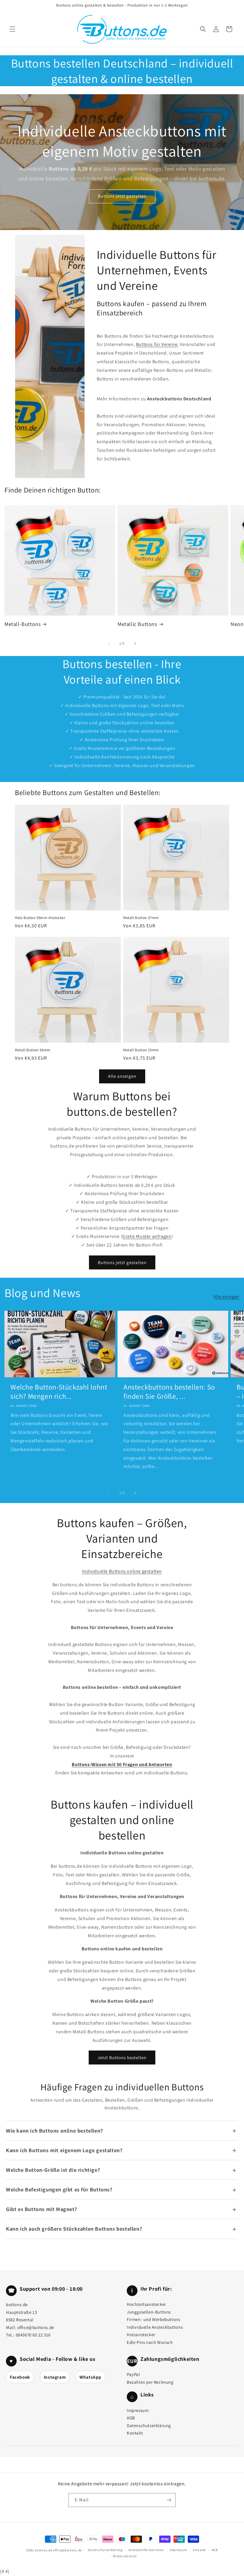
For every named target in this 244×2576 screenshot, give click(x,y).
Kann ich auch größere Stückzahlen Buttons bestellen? (74, 2229)
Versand (199, 2550)
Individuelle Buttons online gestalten (122, 1571)
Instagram (55, 2377)
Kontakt (135, 2433)
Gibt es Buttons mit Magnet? (41, 2209)
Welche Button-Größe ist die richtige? (53, 2170)
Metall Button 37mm (141, 918)
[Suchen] (203, 29)
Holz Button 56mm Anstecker (40, 918)
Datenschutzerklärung (149, 2425)
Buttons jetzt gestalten (122, 196)
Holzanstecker (141, 2335)
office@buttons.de (36, 2327)
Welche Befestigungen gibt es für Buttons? (59, 2189)
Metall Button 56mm (33, 1050)
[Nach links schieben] (109, 643)
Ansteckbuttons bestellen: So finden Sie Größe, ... (169, 1392)
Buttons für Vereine (157, 344)
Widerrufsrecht (125, 2556)
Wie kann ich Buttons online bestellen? (54, 2131)
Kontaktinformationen (146, 2550)
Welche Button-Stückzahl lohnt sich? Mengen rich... (59, 1392)
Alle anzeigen (122, 1076)
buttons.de (43, 2550)
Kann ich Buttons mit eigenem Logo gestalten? (64, 2150)
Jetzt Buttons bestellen (122, 2058)
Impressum (138, 2410)
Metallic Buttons (137, 624)
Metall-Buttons (22, 624)
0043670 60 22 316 (33, 2335)
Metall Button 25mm (141, 1050)
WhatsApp (90, 2377)
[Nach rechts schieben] (135, 643)
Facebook (20, 2377)
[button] (12, 29)
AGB (131, 2418)
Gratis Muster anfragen (147, 1236)
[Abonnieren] (169, 2500)
